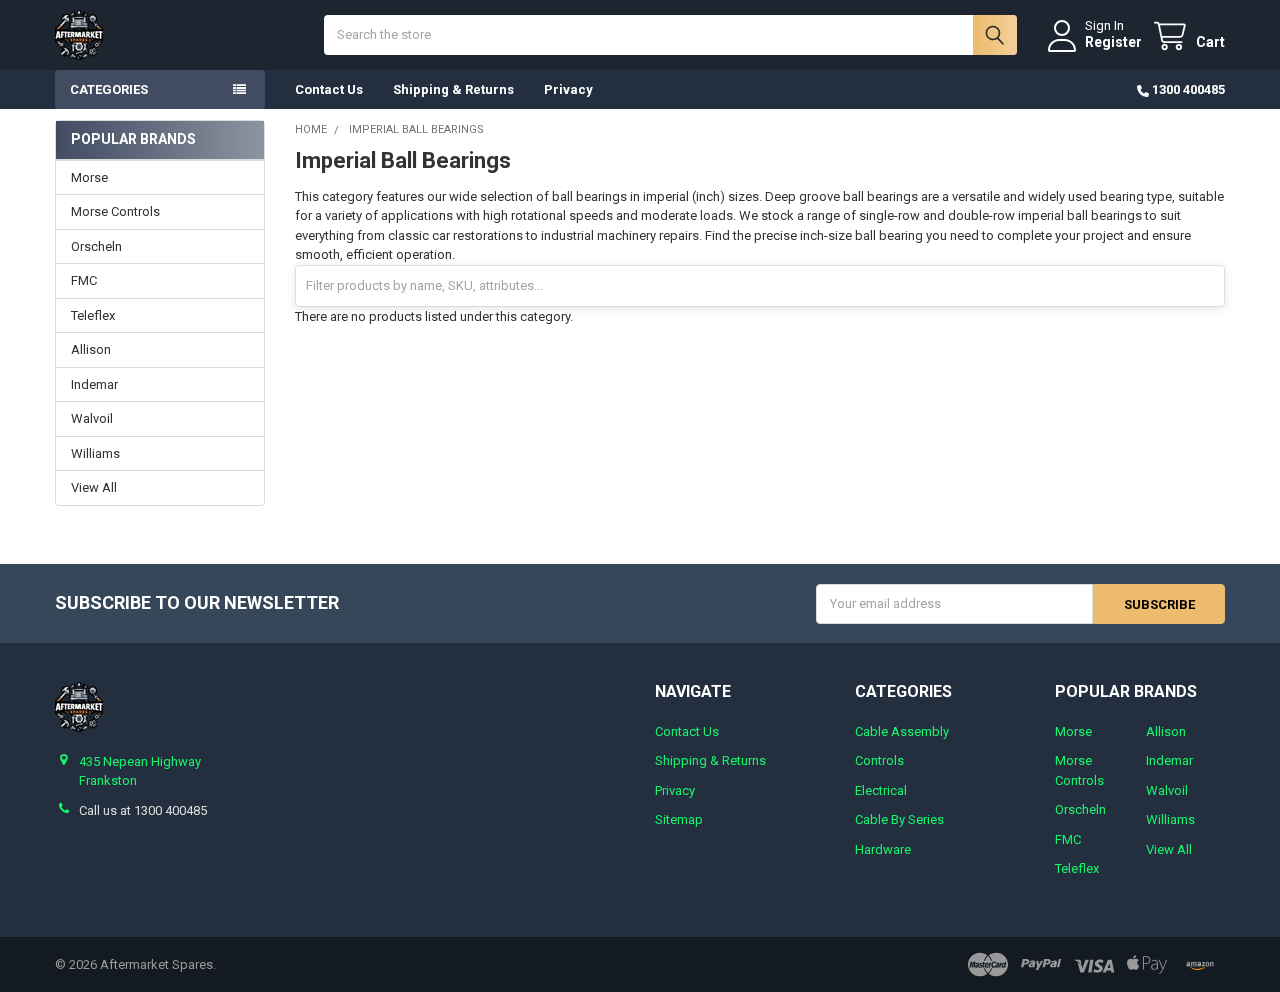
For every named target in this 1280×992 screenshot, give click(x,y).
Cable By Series (899, 819)
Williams (95, 453)
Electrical (881, 790)
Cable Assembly (902, 731)
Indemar (94, 384)
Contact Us (329, 89)
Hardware (883, 849)
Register (1113, 42)
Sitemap (679, 819)
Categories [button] (109, 89)
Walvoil (92, 418)
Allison (91, 349)
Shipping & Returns (453, 89)
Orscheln (96, 246)
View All (94, 487)
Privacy (568, 89)
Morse (89, 177)
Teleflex (93, 315)
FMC (84, 280)
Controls (879, 760)
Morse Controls (115, 211)
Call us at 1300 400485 (143, 810)
